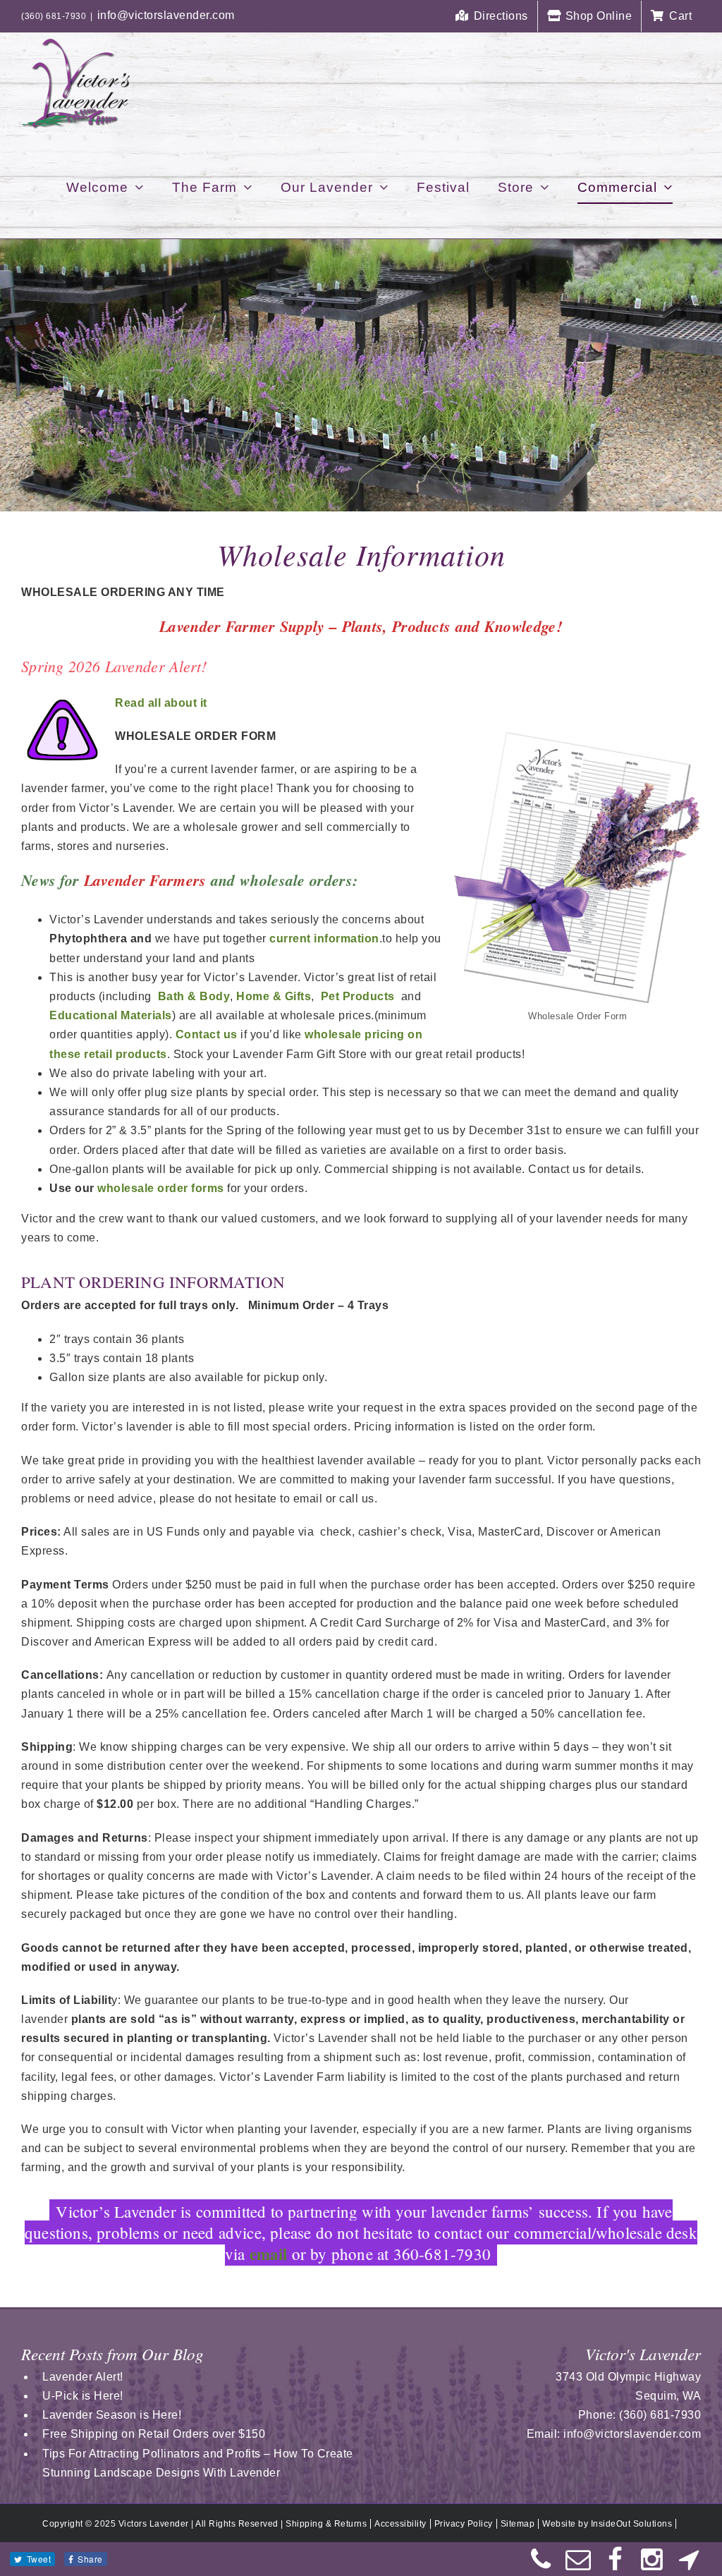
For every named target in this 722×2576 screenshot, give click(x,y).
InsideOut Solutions (632, 2524)
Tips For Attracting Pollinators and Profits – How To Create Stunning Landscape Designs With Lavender (198, 2463)
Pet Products (358, 996)
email (269, 2254)
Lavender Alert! (83, 2377)
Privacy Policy (464, 2524)
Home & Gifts (274, 996)
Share (90, 2559)
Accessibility (400, 2524)
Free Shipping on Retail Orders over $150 (154, 2434)
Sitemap (518, 2524)
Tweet (39, 2559)
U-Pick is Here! (83, 2396)
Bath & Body (194, 996)
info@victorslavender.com (166, 15)
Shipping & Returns (326, 2524)
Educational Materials (111, 1015)
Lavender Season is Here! (112, 2415)
